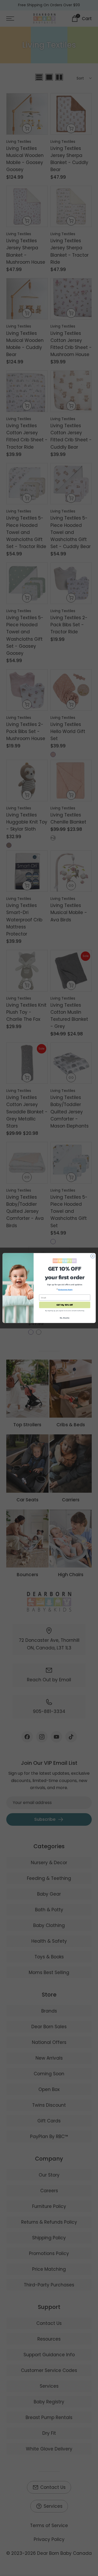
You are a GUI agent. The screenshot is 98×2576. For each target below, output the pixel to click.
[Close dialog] (93, 1256)
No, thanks (65, 1318)
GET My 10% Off (64, 1305)
